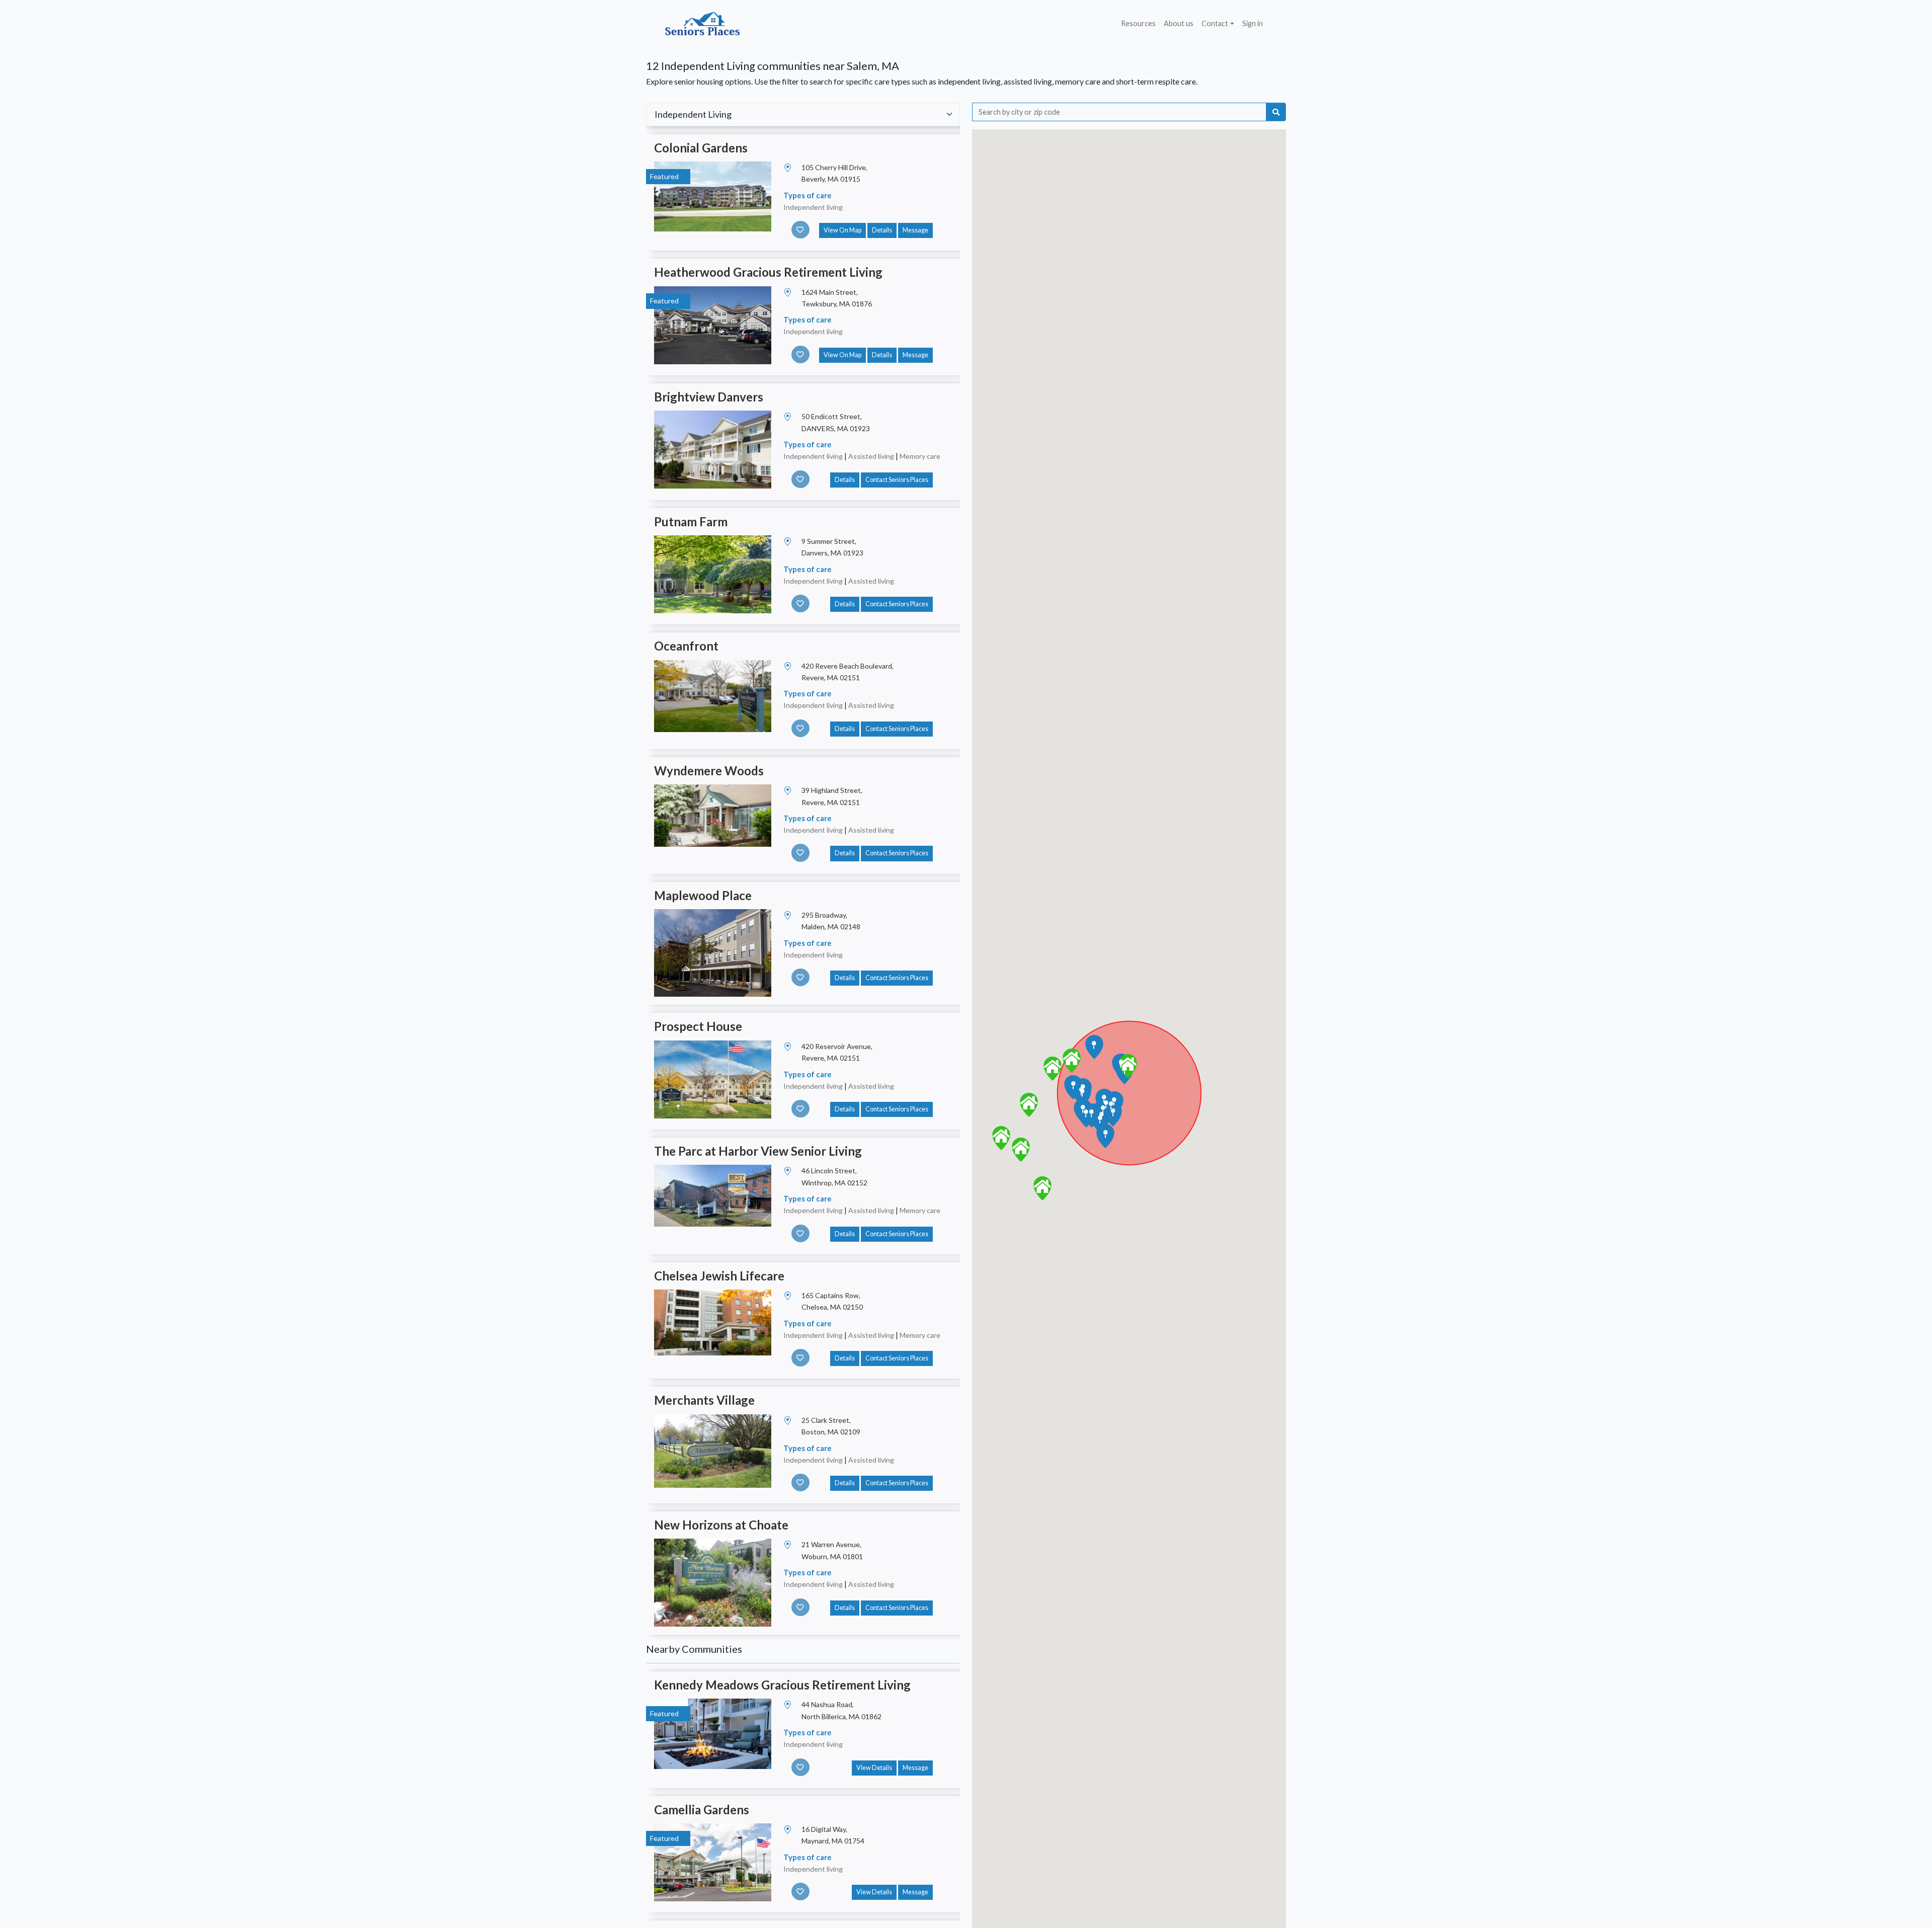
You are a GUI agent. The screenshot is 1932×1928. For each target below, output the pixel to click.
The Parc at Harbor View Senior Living (758, 1151)
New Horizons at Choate (721, 1525)
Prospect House (698, 1026)
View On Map (842, 230)
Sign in (1253, 23)
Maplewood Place (703, 895)
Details (882, 230)
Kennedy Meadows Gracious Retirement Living (782, 1685)
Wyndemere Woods (709, 771)
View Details (874, 1768)
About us (1179, 23)
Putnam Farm (691, 521)
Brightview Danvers (709, 397)
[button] (1128, 1066)
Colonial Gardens (701, 148)
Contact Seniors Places (897, 480)
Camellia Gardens (702, 1810)
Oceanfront (686, 646)
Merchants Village (704, 1400)
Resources (1138, 23)
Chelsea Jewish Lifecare (719, 1276)
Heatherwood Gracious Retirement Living (768, 272)
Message (915, 230)
